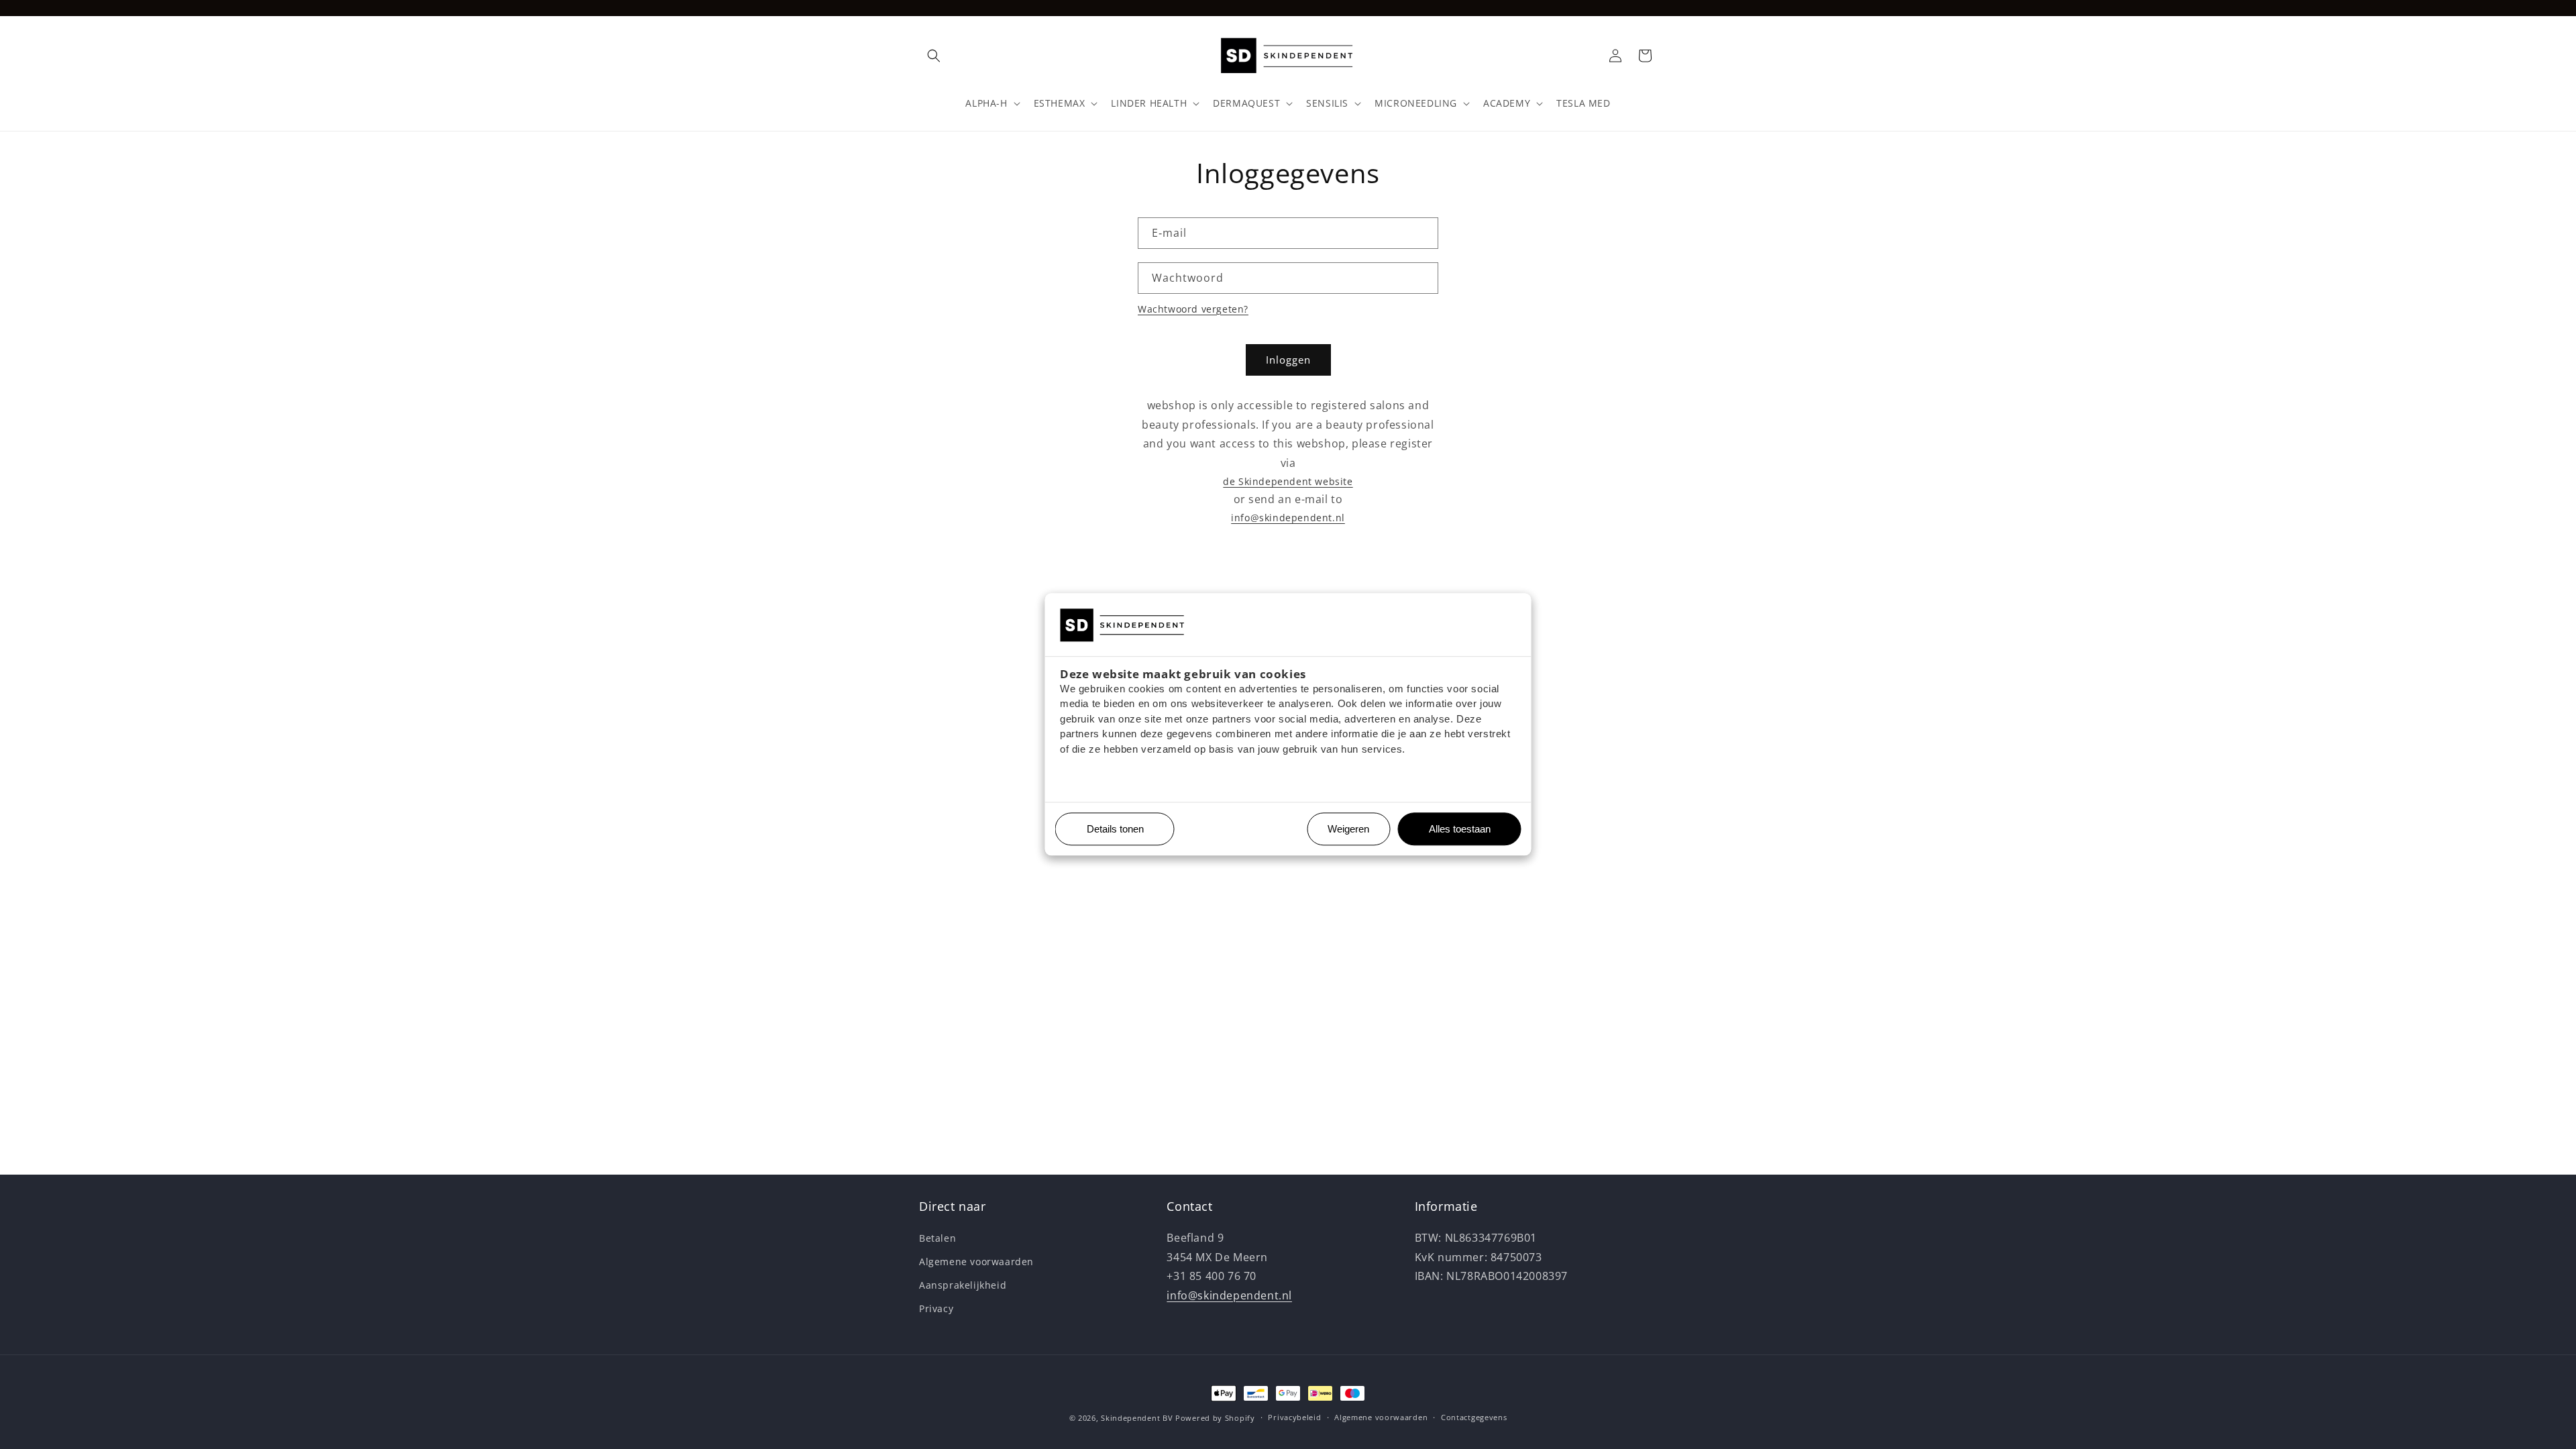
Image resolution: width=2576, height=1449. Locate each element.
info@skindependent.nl (1288, 518)
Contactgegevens (1474, 1417)
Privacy (936, 1308)
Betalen (937, 1238)
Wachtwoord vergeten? (1193, 309)
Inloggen (1288, 360)
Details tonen (1110, 829)
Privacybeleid (1294, 1417)
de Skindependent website (1288, 481)
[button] (934, 56)
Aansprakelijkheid (963, 1285)
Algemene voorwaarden (976, 1262)
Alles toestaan (1455, 829)
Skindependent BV (1137, 1418)
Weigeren (1348, 829)
